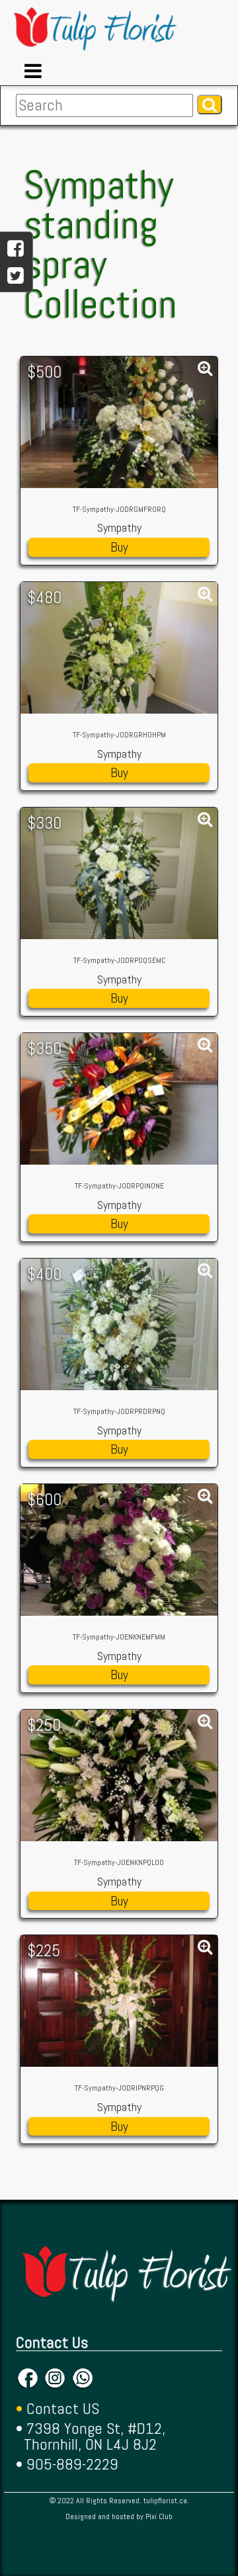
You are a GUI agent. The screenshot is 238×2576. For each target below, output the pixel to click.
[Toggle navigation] (33, 71)
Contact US (63, 2408)
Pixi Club (159, 2516)
